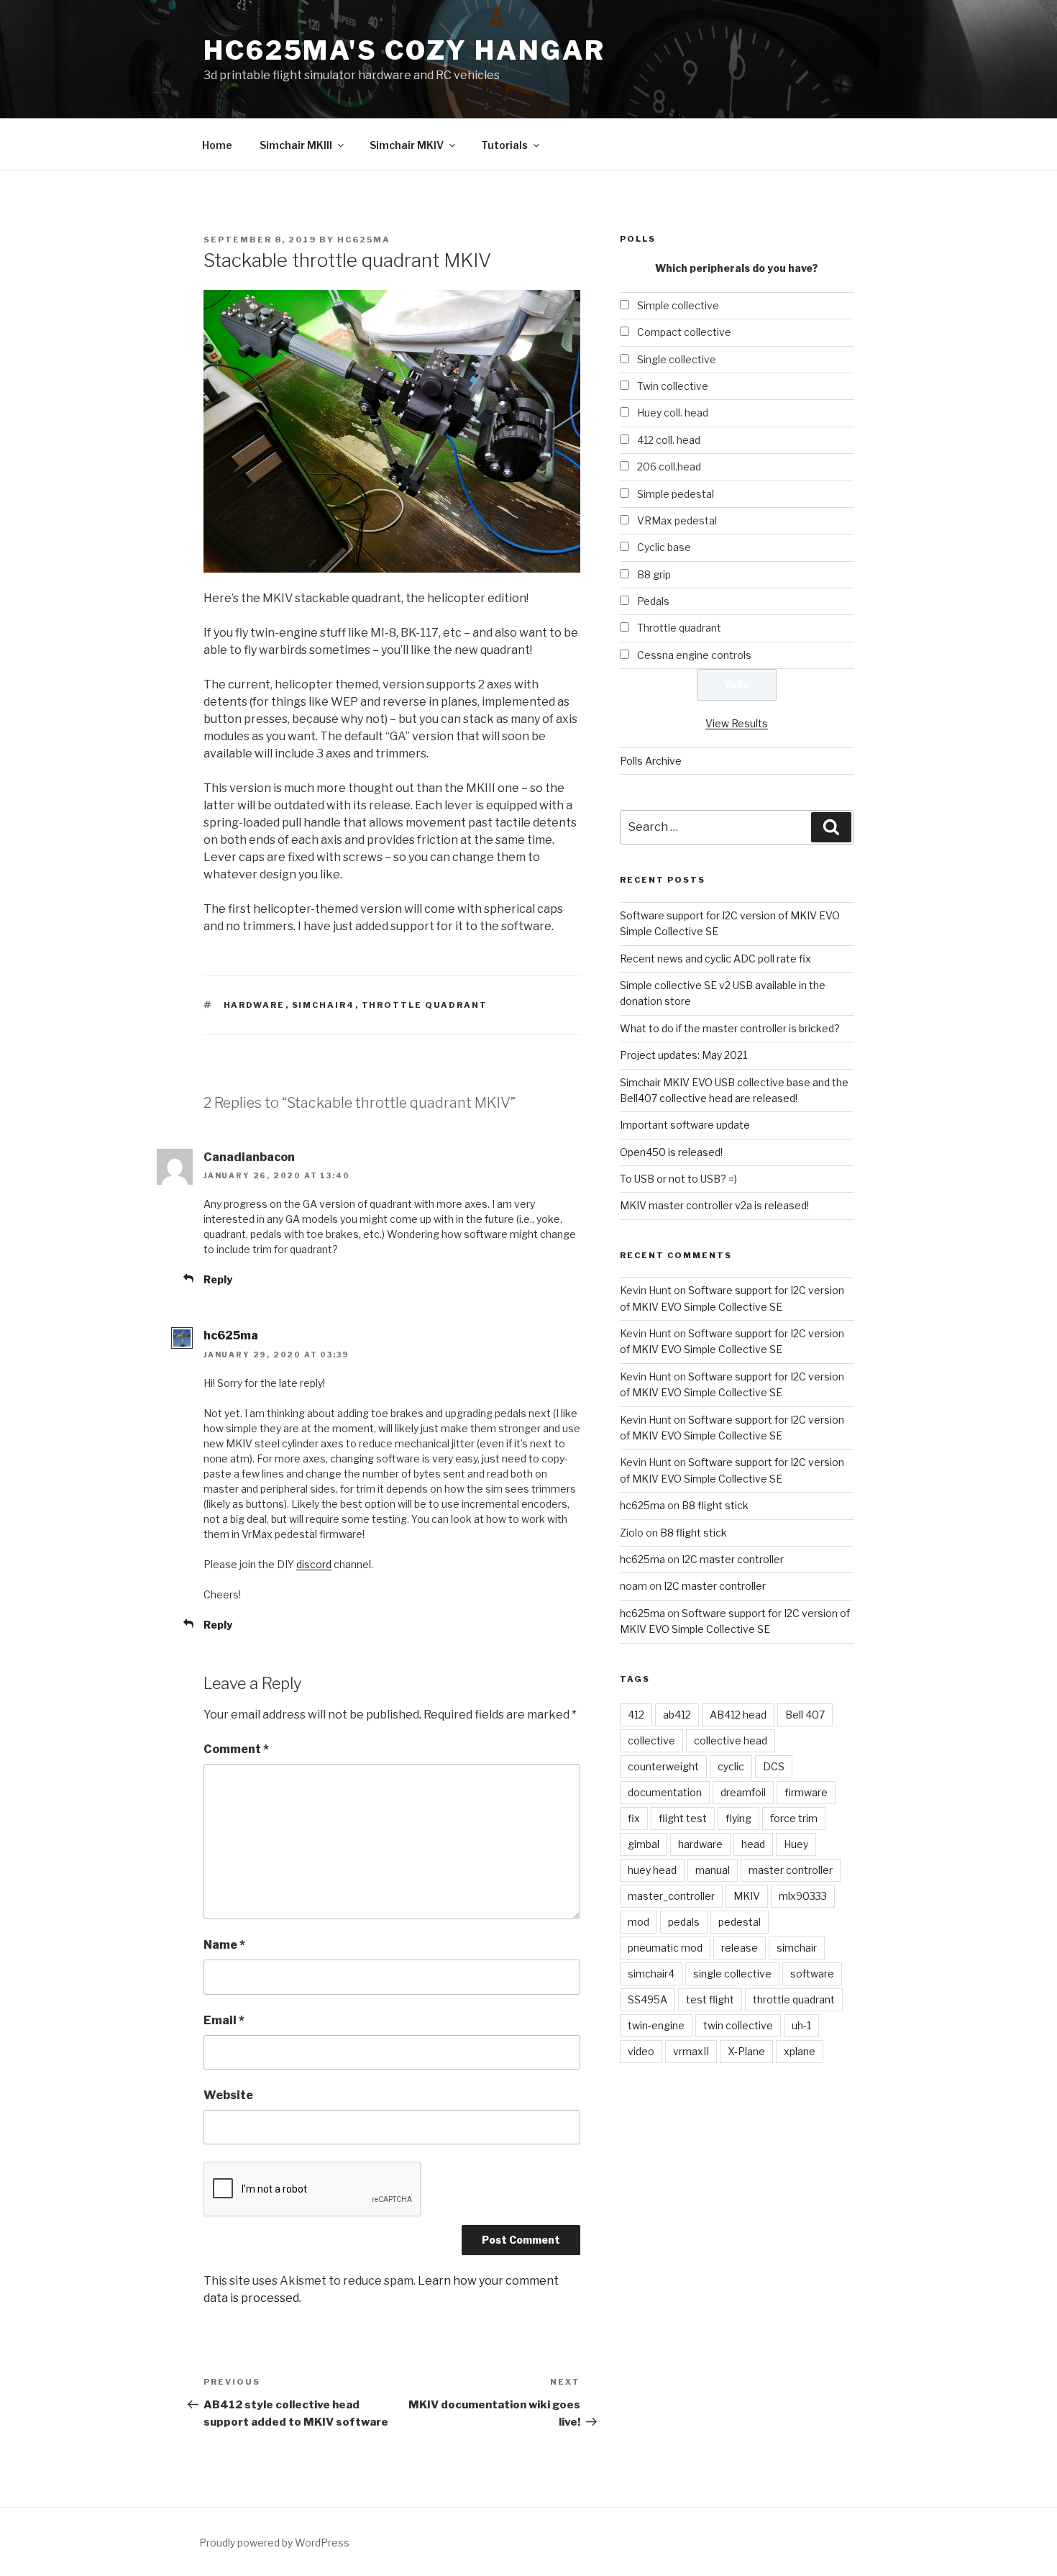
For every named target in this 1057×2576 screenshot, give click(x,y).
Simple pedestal (676, 494)
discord (314, 1564)
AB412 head (738, 1715)
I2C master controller (733, 1559)
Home (217, 145)
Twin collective (673, 386)
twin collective (738, 2025)
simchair (797, 1948)
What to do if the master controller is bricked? (730, 1028)
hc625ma (364, 240)
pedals (684, 1922)
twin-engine (656, 2025)
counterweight (663, 1766)
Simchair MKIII (296, 145)
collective (651, 1740)
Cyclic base (664, 547)
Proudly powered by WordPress (274, 2543)
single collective (732, 1974)
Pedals (653, 601)
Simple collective (678, 305)
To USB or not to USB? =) (678, 1179)
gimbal (644, 1844)
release (740, 1948)
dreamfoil (743, 1792)
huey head (652, 1870)
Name (224, 1945)
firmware (806, 1792)
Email (224, 2020)
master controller (791, 1870)
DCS (774, 1766)
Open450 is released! (671, 1152)
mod (639, 1922)
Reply (218, 1279)
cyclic (731, 1766)
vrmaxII (691, 2051)
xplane (800, 2051)
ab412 (677, 1715)
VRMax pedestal (677, 520)
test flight (710, 1999)
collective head (731, 1740)
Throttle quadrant (679, 628)
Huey (796, 1844)
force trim (794, 1818)
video (641, 2051)
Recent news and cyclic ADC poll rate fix (715, 959)
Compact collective (684, 332)
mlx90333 (803, 1896)
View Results (737, 723)
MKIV (747, 1896)
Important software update (685, 1125)
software (812, 1974)
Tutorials (504, 145)
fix (634, 1818)
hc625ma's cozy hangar (404, 50)
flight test (683, 1818)
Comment (236, 1749)
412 (636, 1715)
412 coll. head (669, 440)
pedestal (740, 1922)
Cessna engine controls (694, 655)
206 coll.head (669, 466)
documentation (665, 1792)
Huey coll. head (673, 413)
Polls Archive (651, 761)
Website (228, 2095)
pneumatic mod (665, 1948)
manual (713, 1870)
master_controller (671, 1896)
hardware (255, 1005)
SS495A (648, 1999)
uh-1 (801, 2025)
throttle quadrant (425, 1005)
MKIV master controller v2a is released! (714, 1205)
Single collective (677, 359)
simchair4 (324, 1005)
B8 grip (654, 574)
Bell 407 (805, 1715)
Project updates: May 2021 (683, 1055)
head (753, 1844)
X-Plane (746, 2051)
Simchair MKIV (407, 145)
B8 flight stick (715, 1505)
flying (738, 1818)
